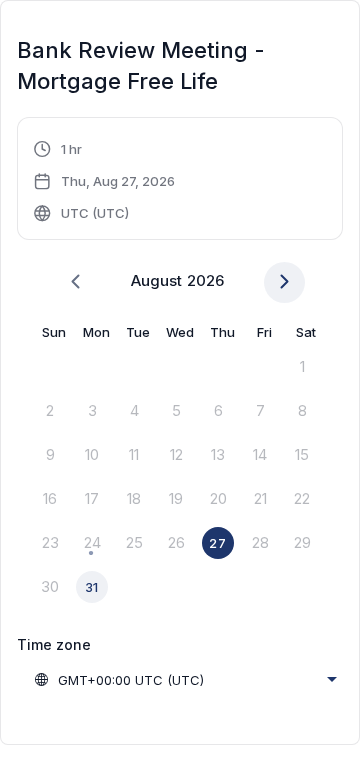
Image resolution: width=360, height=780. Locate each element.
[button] (105, 181)
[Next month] (284, 282)
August (156, 280)
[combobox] (185, 680)
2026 (205, 280)
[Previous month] (75, 282)
